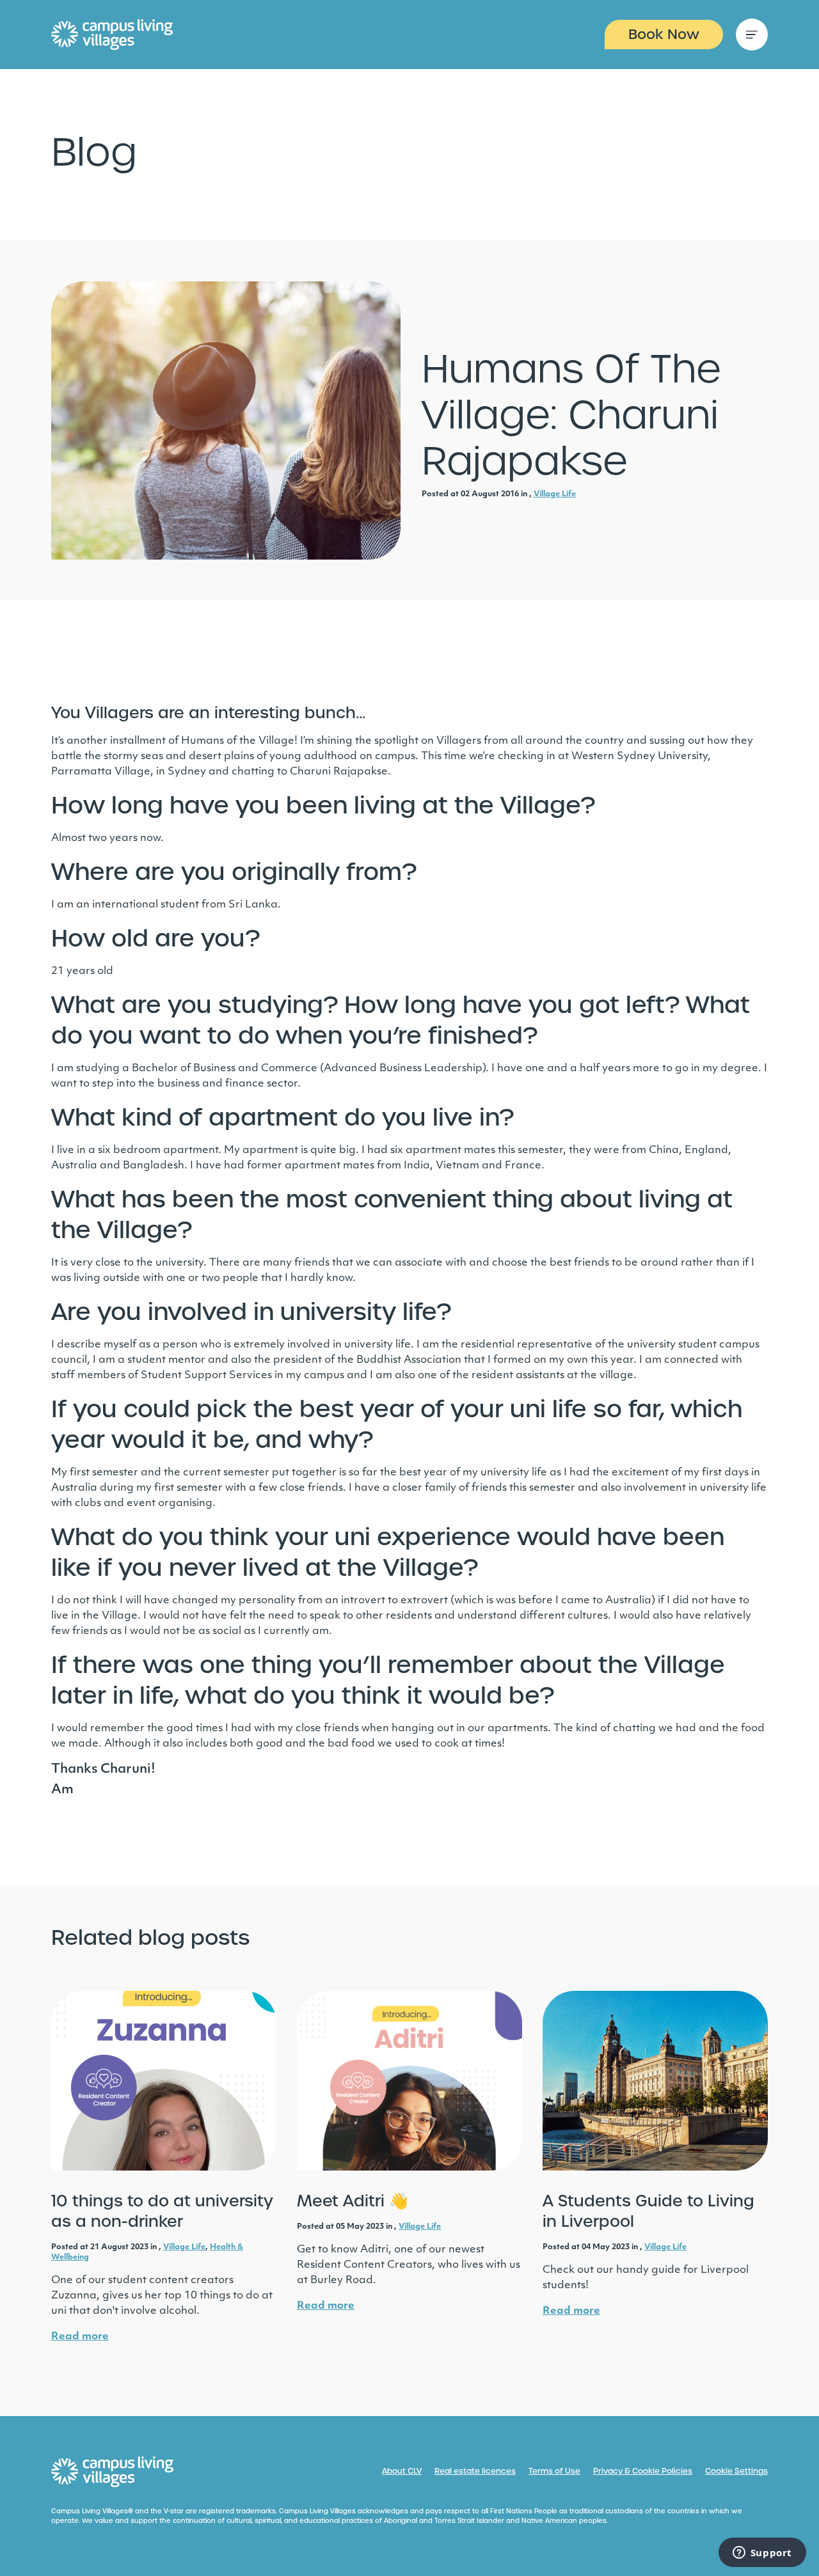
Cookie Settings (736, 2471)
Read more (80, 2337)
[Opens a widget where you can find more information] (762, 2554)
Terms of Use (554, 2471)
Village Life (555, 494)
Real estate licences (475, 2471)
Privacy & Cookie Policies (643, 2471)
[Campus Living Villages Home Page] (113, 2472)
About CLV (402, 2471)
